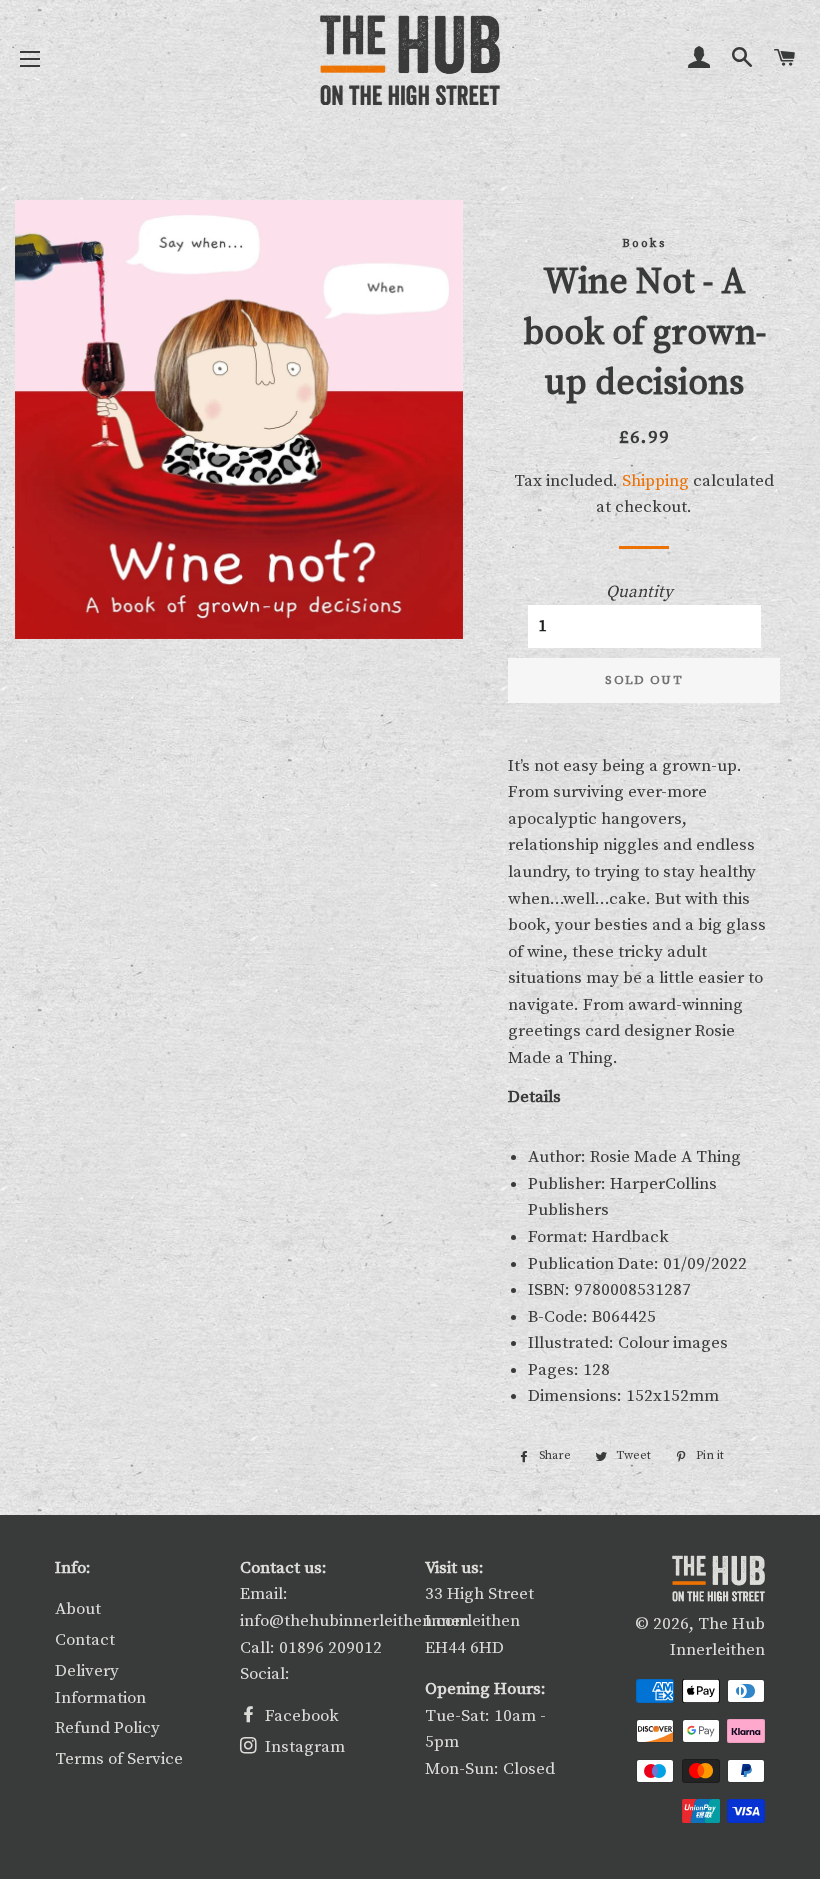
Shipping (655, 481)
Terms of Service (119, 1759)
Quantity (639, 592)
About (78, 1609)
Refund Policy (107, 1728)
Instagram (303, 1747)
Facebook (300, 1716)
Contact (85, 1640)
